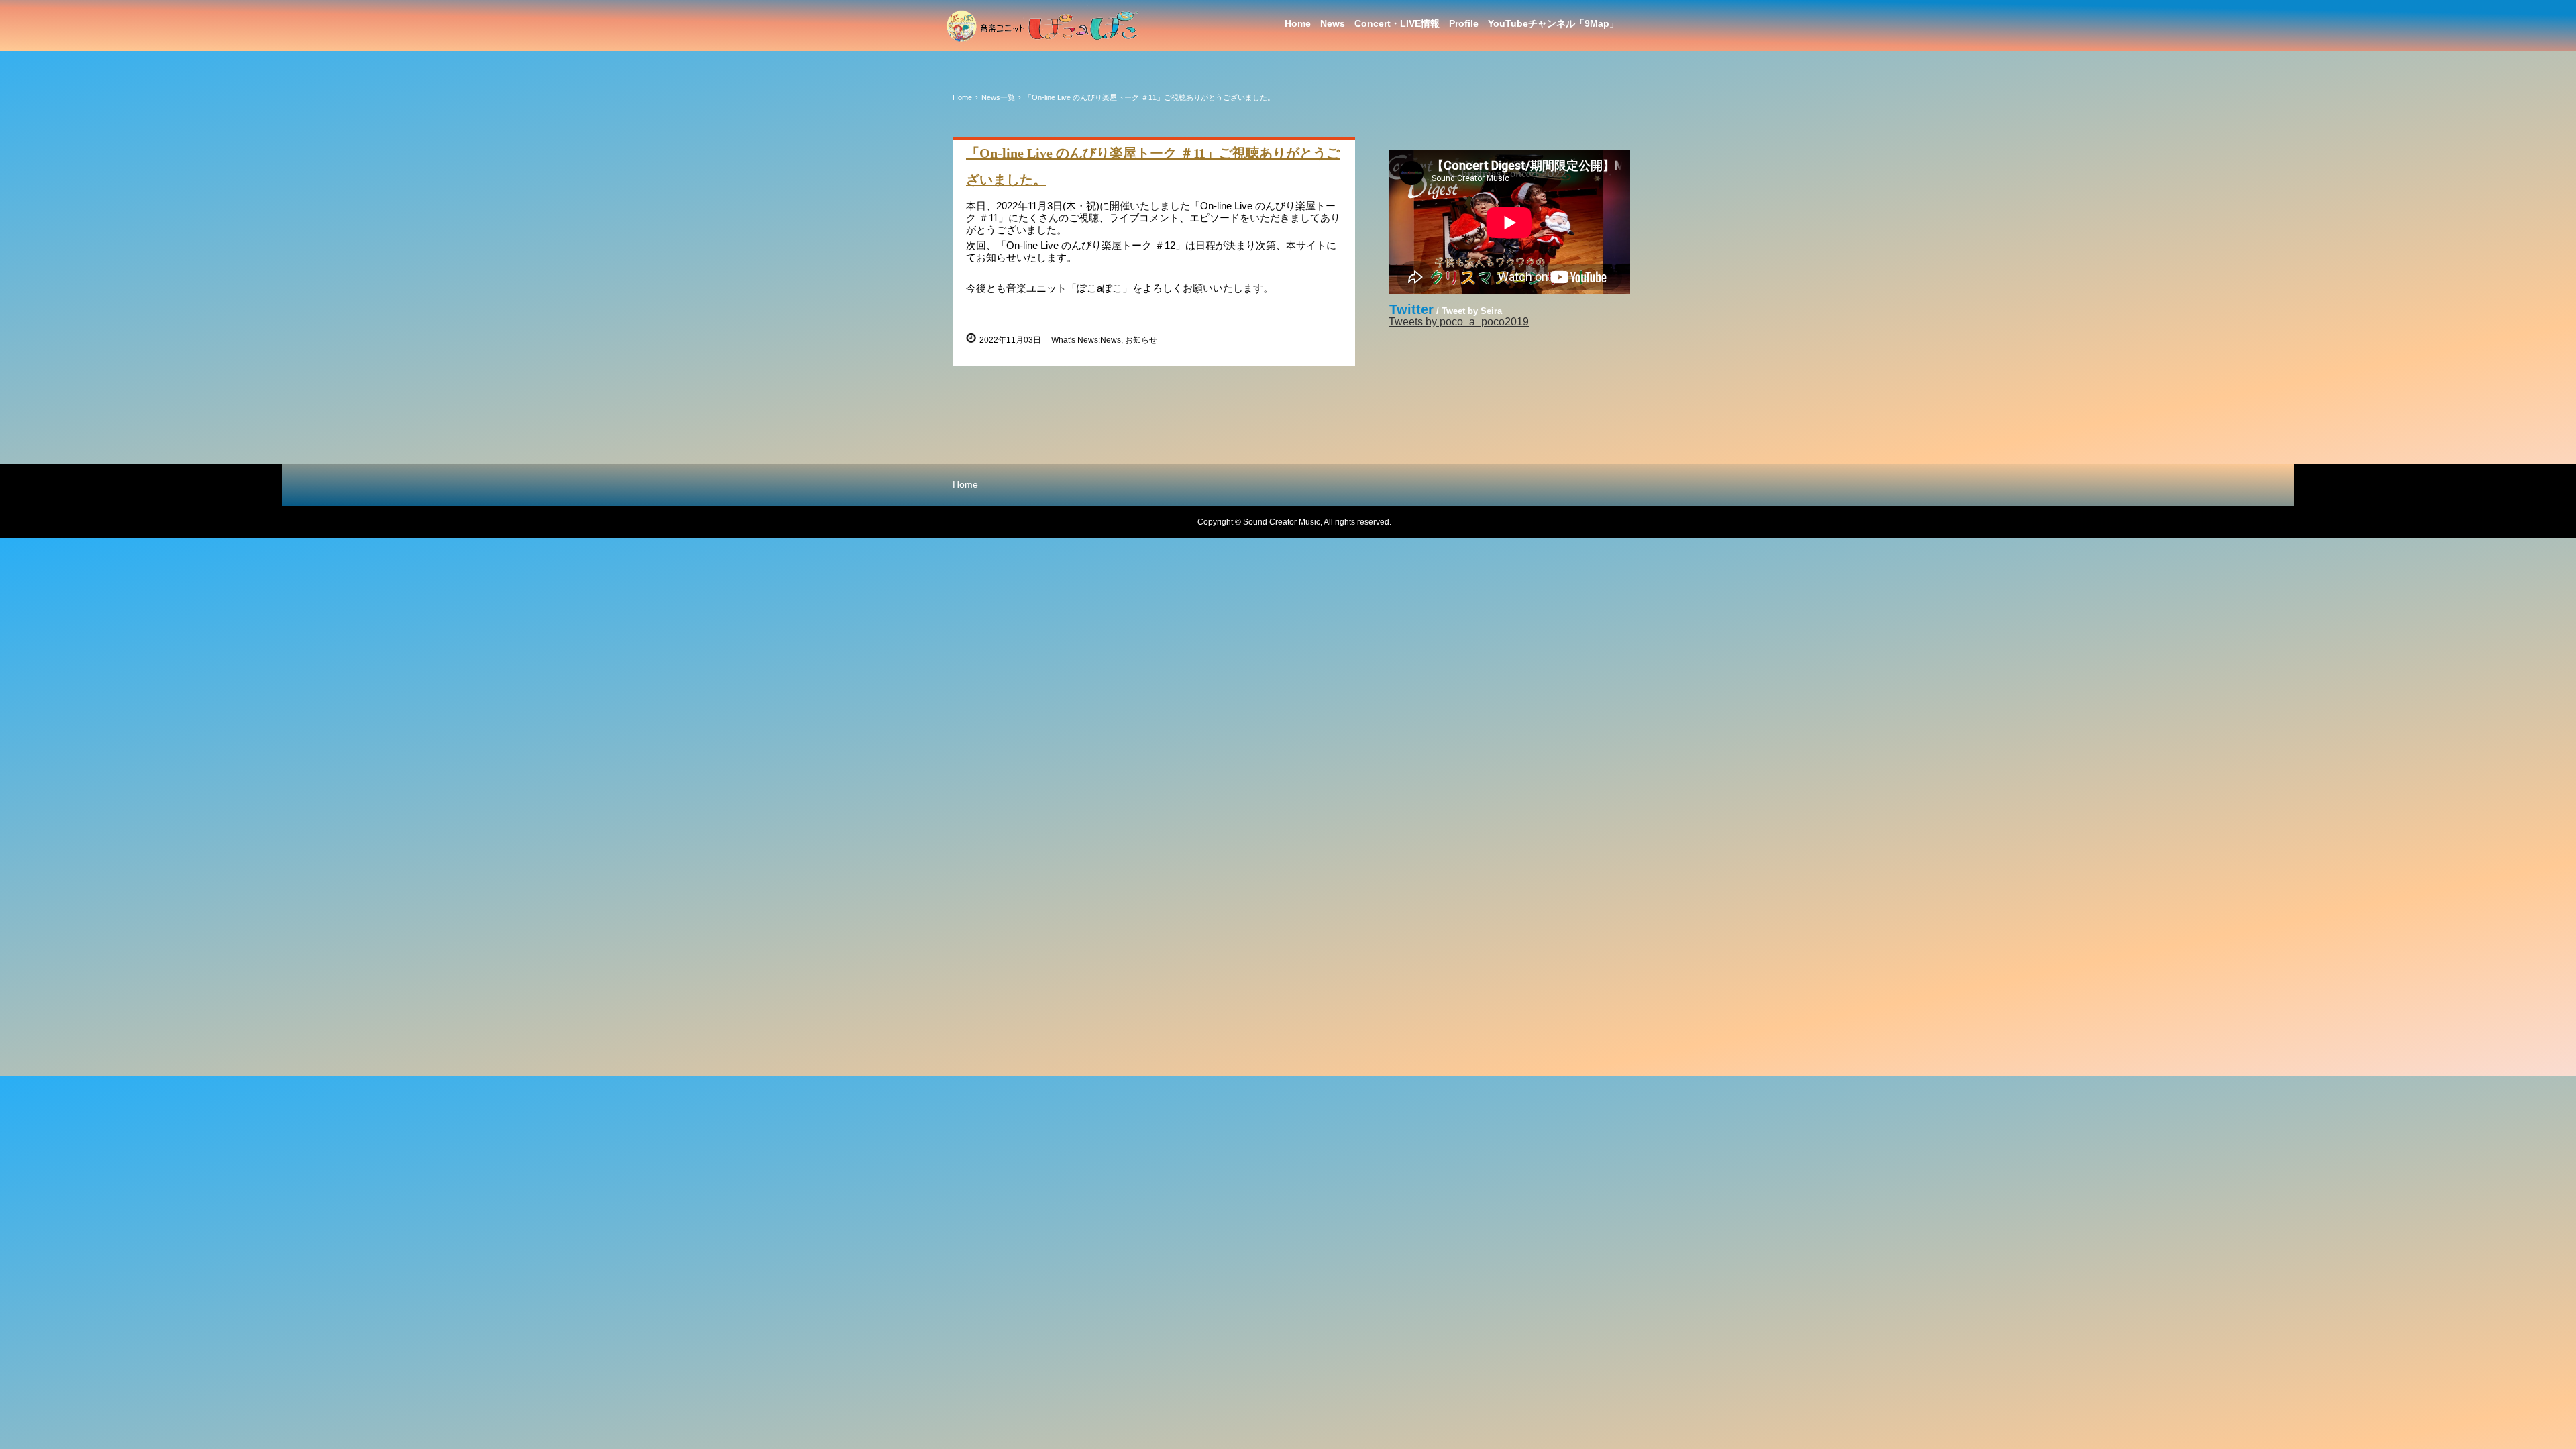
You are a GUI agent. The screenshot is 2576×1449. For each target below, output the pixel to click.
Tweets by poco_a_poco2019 (1459, 322)
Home (1298, 23)
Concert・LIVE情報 (1397, 23)
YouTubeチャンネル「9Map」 (1553, 23)
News (1333, 23)
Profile (1464, 23)
